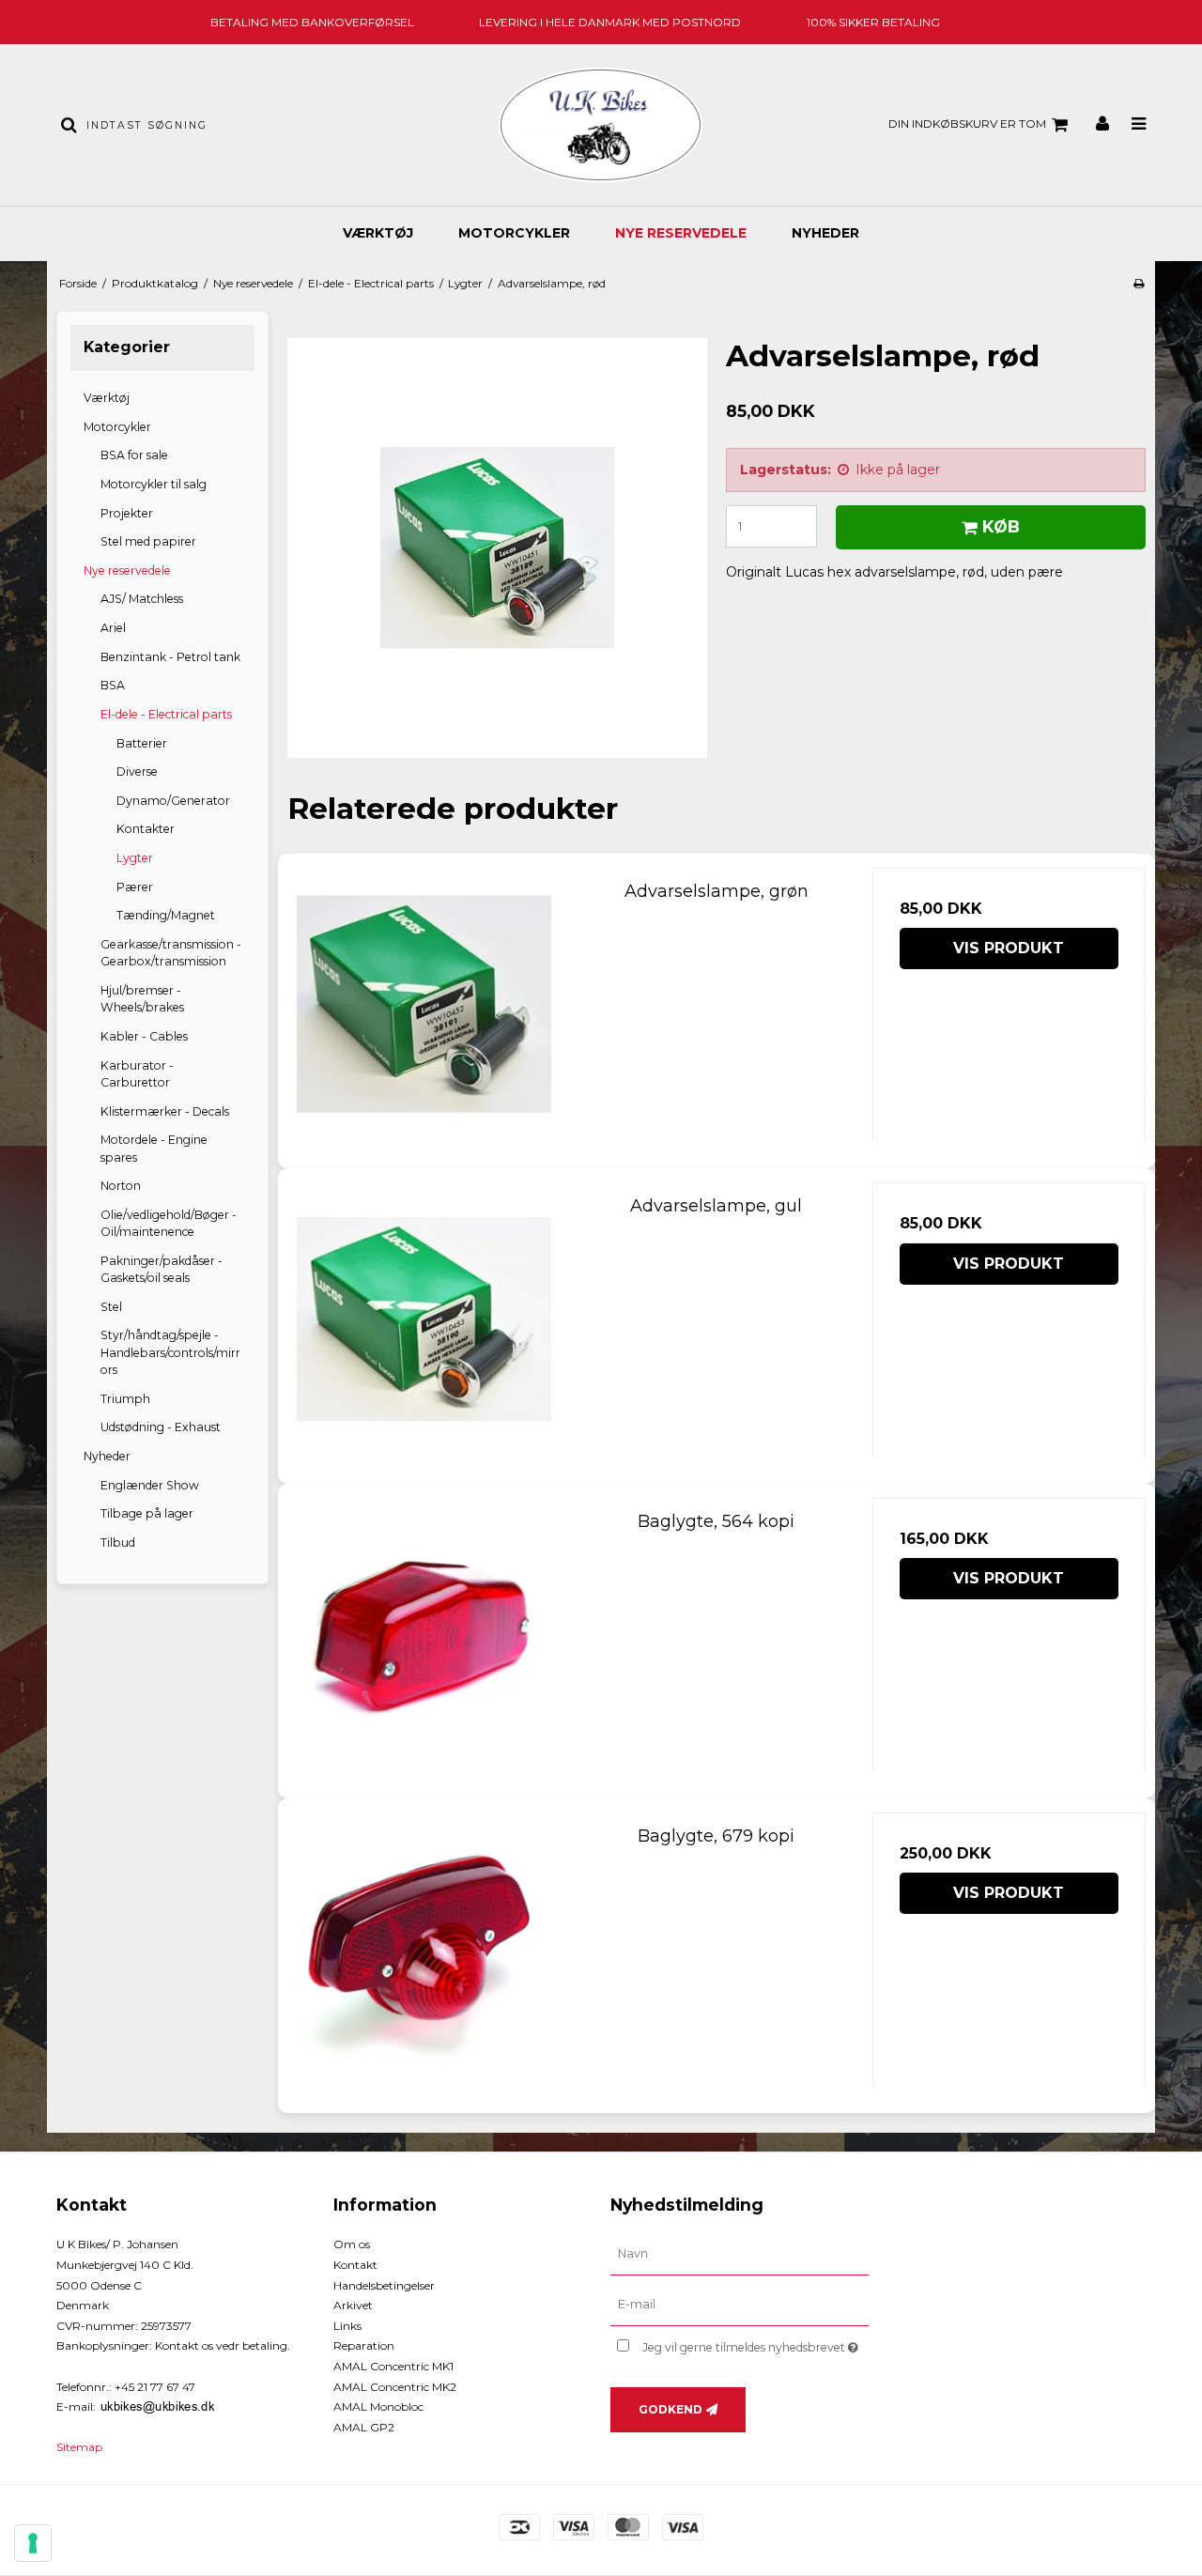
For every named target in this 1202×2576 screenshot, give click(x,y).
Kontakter (146, 829)
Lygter (135, 858)
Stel (111, 1307)
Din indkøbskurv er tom (967, 123)
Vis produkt (1009, 948)
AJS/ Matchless (142, 599)
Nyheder (825, 233)
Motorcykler (514, 233)
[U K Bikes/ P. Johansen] (601, 125)
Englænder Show (150, 1485)
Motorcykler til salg (154, 484)
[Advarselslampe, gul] (424, 1319)
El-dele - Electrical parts (166, 714)
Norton (121, 1186)
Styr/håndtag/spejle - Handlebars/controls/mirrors (170, 1352)
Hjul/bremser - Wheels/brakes (142, 999)
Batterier (142, 743)
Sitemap (79, 2447)
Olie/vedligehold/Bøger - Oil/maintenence (169, 1223)
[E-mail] (740, 2305)
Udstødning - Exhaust (161, 1427)
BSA (113, 685)
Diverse (137, 771)
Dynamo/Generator (173, 801)
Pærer (135, 887)
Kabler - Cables (144, 1036)
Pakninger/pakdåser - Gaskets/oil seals (162, 1269)
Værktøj (378, 233)
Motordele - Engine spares (154, 1148)
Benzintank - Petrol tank (170, 657)
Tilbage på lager (147, 1513)
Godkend (670, 2409)
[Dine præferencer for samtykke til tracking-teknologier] (33, 2543)
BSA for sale (134, 455)
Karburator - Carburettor (137, 1074)
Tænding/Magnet (166, 915)
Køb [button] (1001, 526)
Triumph (125, 1399)
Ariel (113, 628)
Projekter (127, 513)
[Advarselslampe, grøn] (424, 1004)
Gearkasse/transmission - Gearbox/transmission (171, 953)
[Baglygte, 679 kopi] (424, 1949)
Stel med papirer (148, 541)
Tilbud (118, 1543)
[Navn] (740, 2254)
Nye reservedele (681, 233)
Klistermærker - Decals (165, 1111)
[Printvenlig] (1139, 283)
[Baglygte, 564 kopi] (424, 1635)
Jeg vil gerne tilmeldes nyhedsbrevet (755, 2344)
